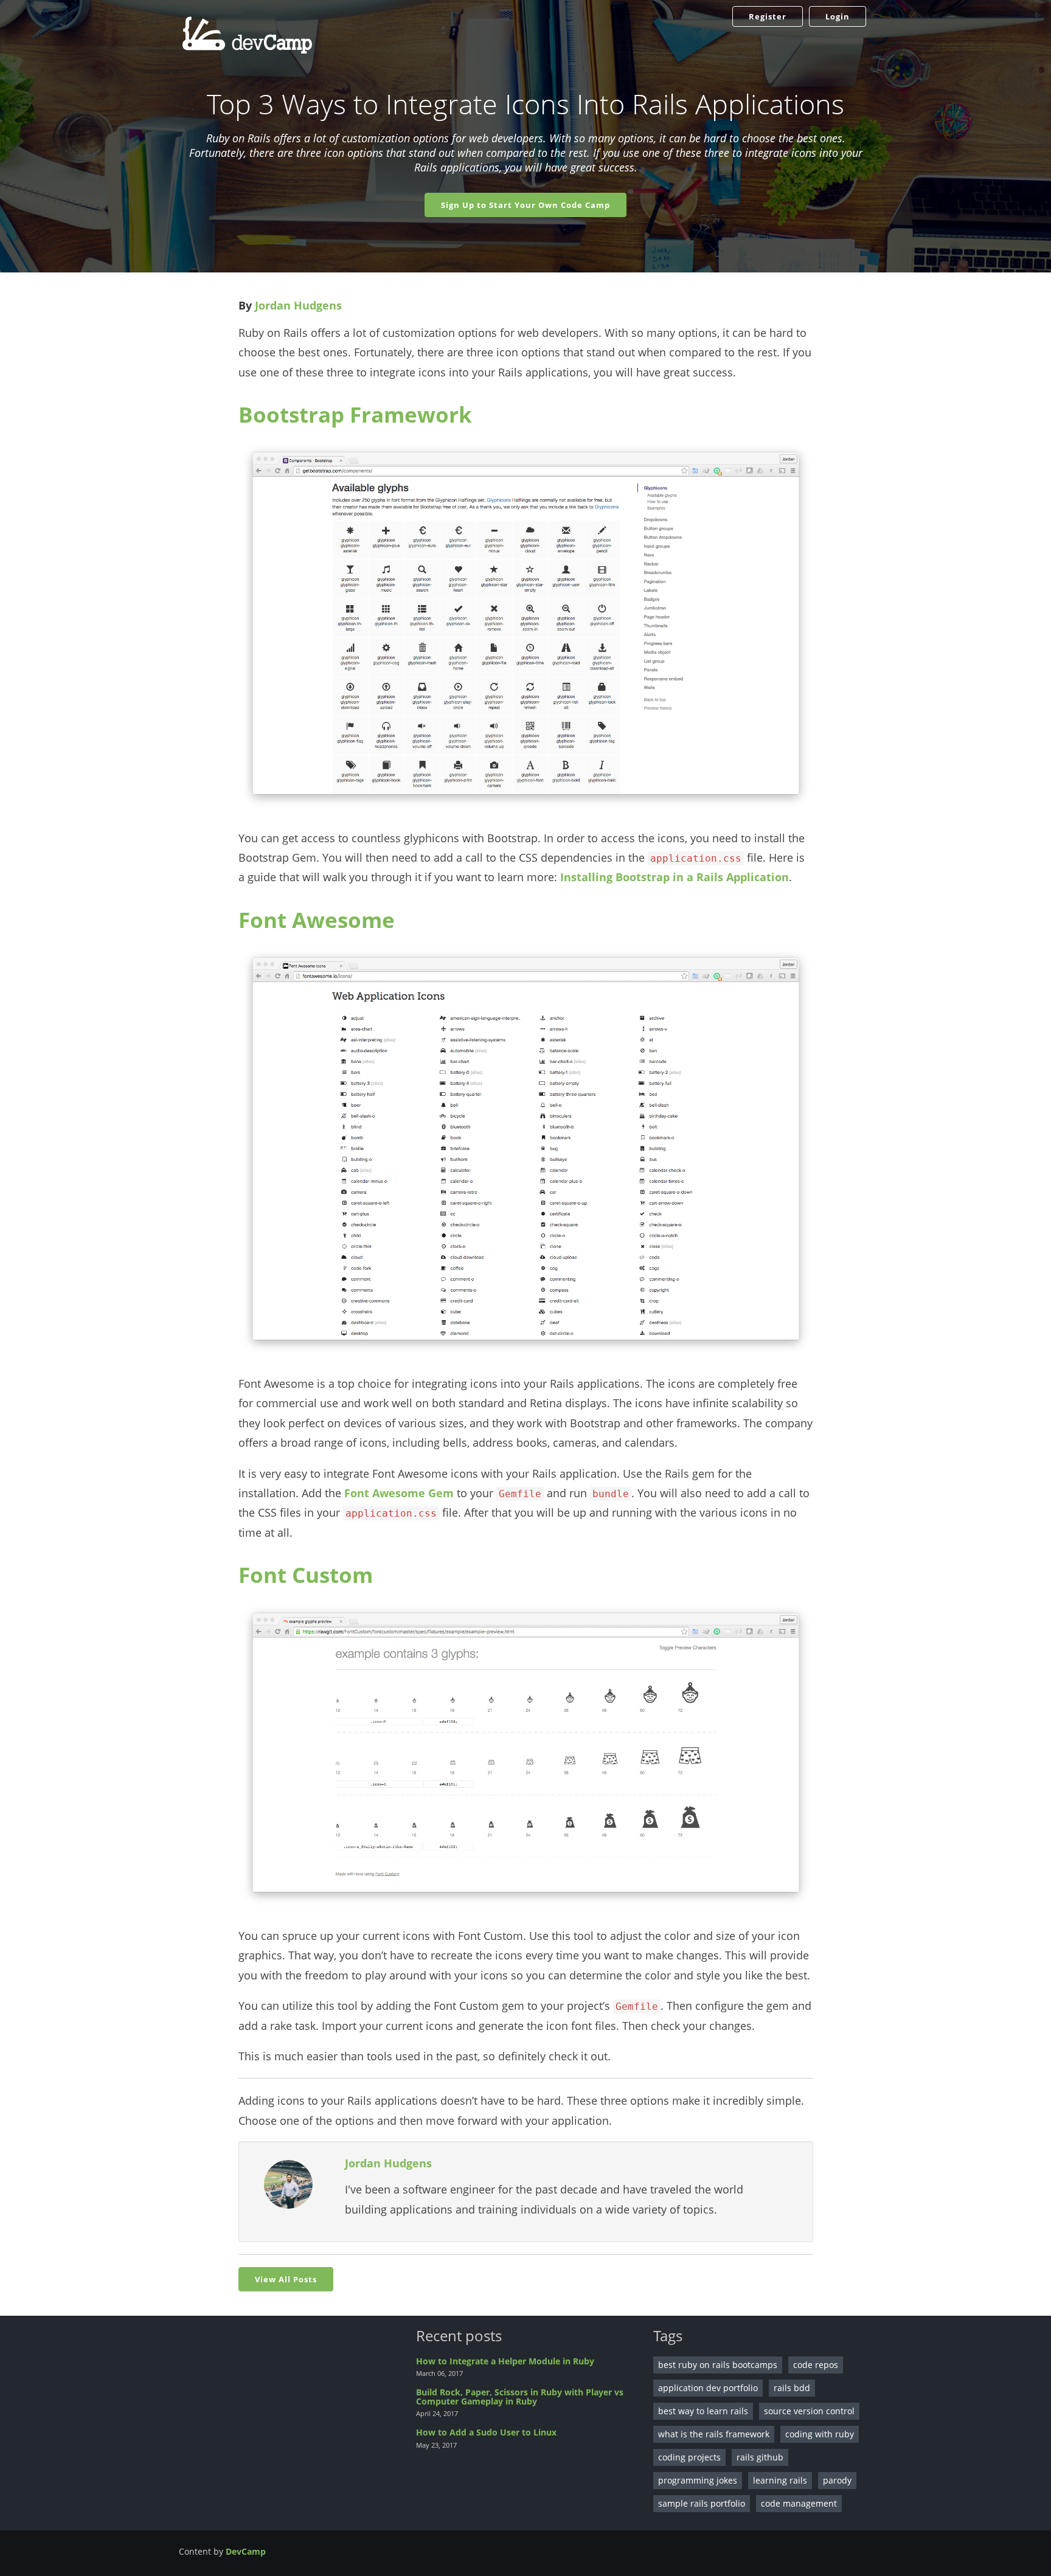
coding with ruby (820, 2434)
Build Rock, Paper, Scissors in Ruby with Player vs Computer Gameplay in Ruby (520, 2397)
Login (838, 16)
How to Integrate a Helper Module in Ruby (505, 2361)
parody (837, 2480)
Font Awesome (317, 920)
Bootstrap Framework (355, 414)
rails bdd (792, 2388)
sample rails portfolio (702, 2503)
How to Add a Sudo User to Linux (486, 2432)
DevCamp (246, 2551)
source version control (809, 2411)
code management (799, 2503)
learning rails (780, 2480)
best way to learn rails (703, 2411)
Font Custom (306, 1575)
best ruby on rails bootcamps (718, 2365)
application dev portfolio (708, 2388)
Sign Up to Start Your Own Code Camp (525, 205)
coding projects (689, 2457)
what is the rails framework (714, 2434)
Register (768, 16)
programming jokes (698, 2480)
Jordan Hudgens (298, 305)
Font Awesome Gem (399, 1493)
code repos (816, 2365)
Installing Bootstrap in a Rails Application (675, 877)
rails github (760, 2457)
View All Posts (286, 2279)
